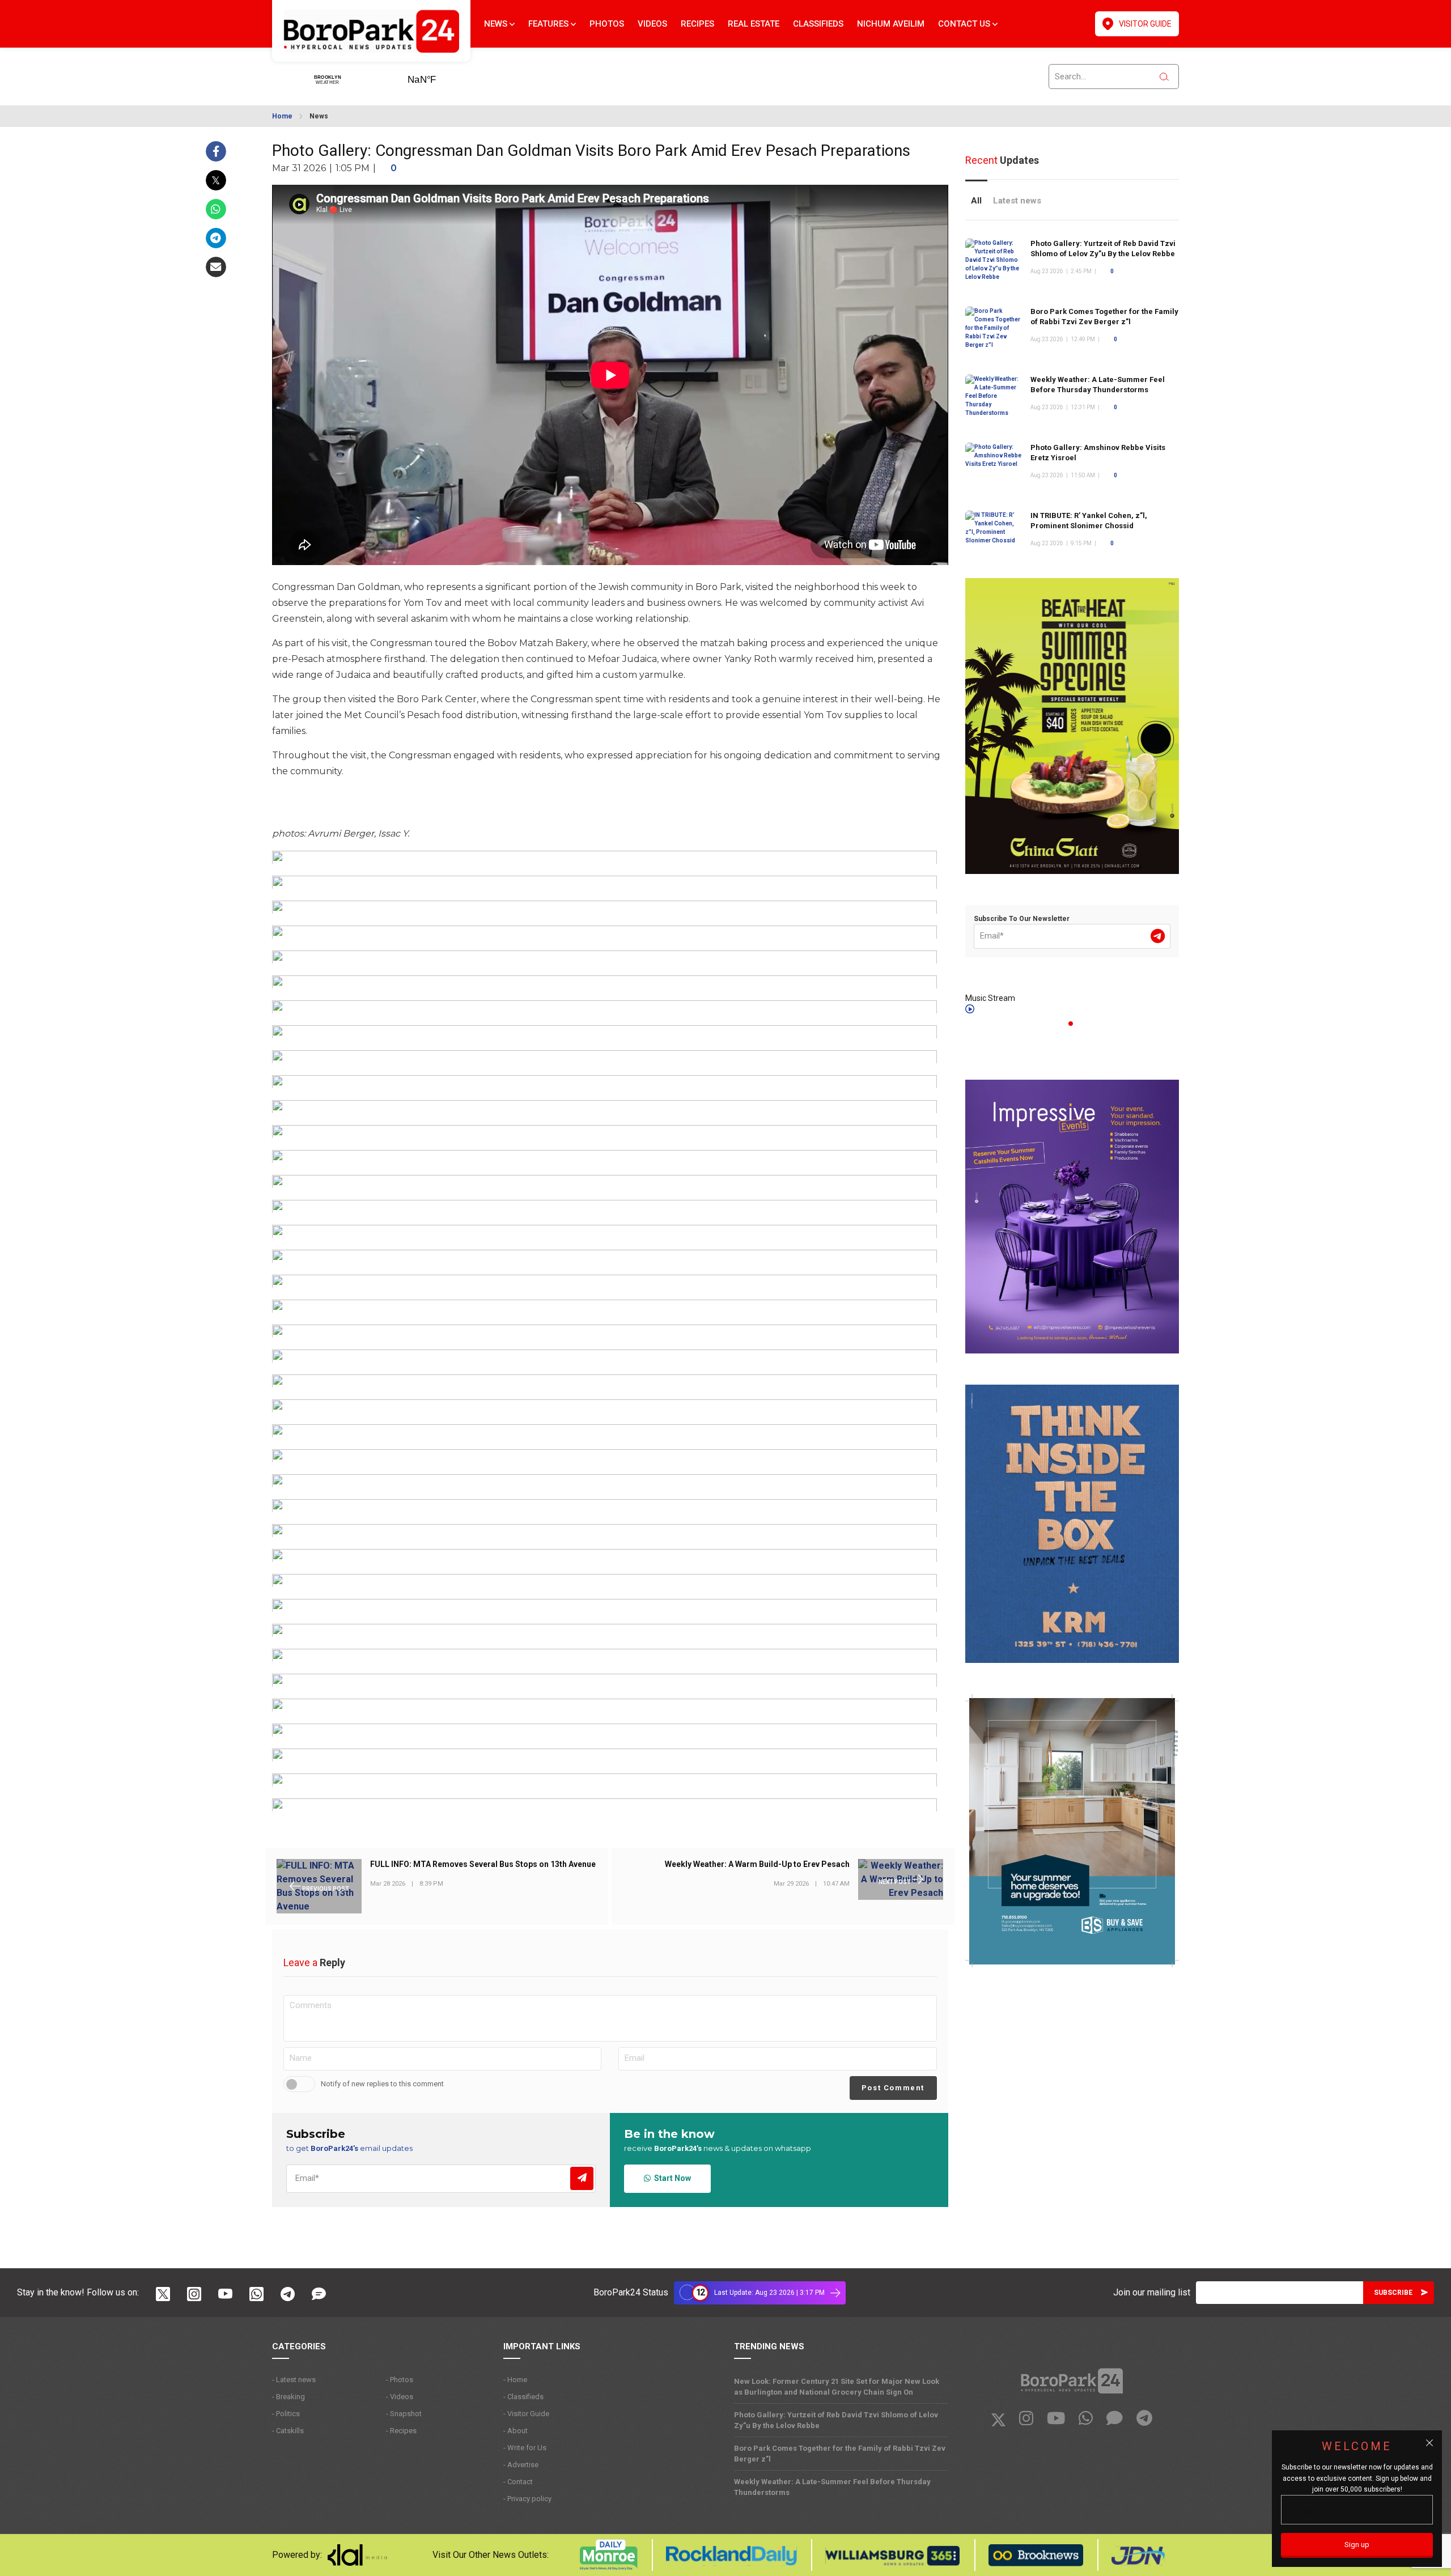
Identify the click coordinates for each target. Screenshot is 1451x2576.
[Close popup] (1429, 2443)
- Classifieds (523, 2397)
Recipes (697, 24)
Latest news (1017, 201)
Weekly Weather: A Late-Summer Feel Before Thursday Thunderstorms (832, 2487)
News (497, 24)
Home (282, 116)
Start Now (671, 2178)
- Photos (400, 2380)
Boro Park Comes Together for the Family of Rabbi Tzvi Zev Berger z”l (840, 2454)
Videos (652, 24)
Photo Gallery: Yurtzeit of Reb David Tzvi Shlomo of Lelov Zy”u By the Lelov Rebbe (836, 2420)
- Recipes (401, 2431)
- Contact (518, 2482)
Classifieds (818, 24)
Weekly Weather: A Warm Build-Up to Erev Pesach (757, 1865)
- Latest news (294, 2380)
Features (550, 24)
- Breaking (288, 2397)
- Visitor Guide (526, 2414)
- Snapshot (404, 2414)
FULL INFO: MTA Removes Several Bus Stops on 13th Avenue (483, 1865)
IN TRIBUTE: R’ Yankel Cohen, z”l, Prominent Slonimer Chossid (1089, 521)
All (976, 201)
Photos (607, 24)
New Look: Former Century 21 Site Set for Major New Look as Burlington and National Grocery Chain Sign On (837, 2387)
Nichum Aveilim (891, 24)
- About (516, 2431)
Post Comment (893, 2088)
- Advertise (521, 2465)
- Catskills (288, 2431)
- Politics (286, 2414)
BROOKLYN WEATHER (439, 76)
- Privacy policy (527, 2499)
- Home (515, 2380)
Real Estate (754, 24)
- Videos (400, 2397)
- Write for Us (525, 2448)
